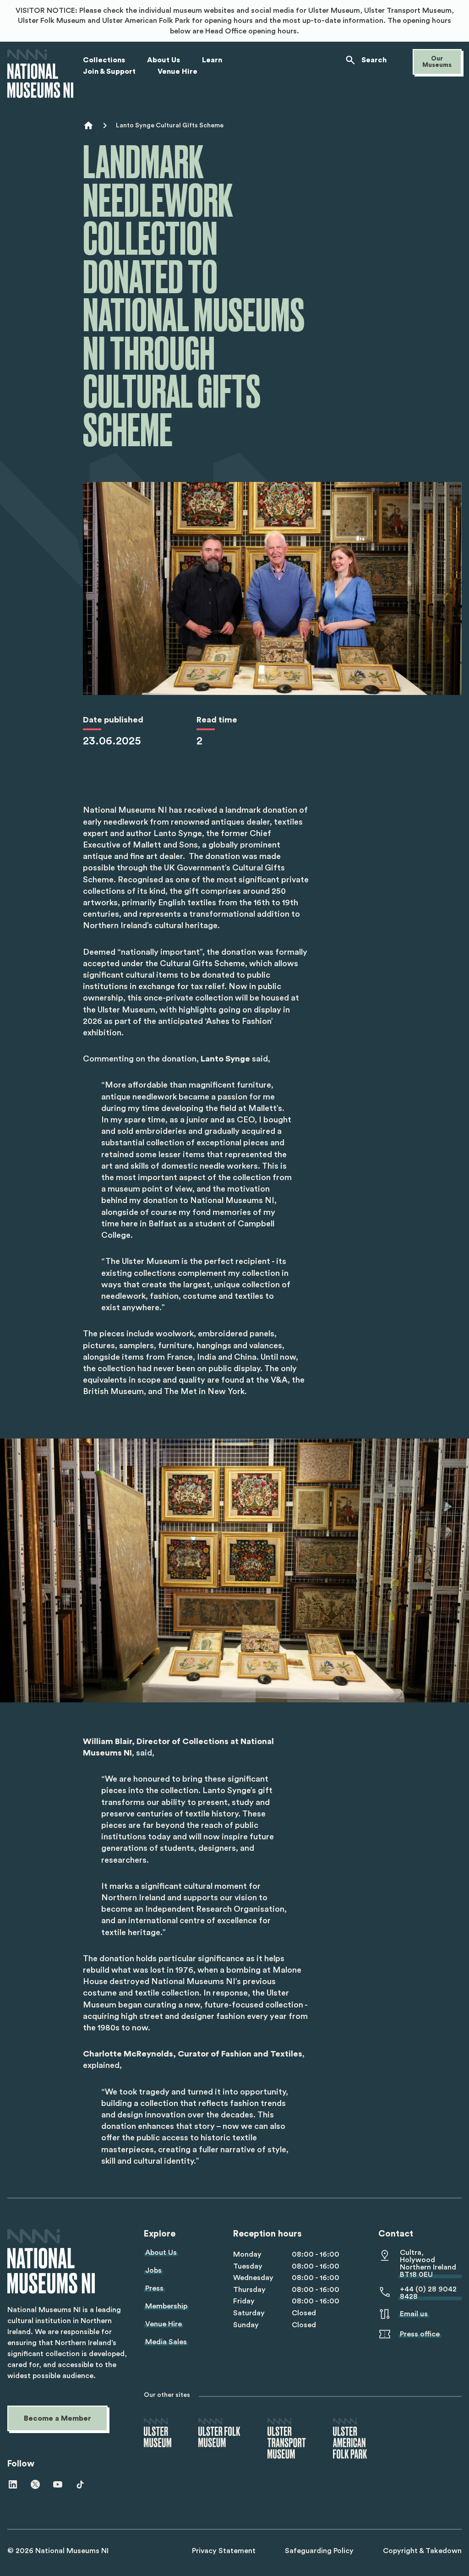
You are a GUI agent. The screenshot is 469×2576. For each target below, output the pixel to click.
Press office (420, 2334)
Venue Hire (164, 2324)
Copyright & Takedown (422, 2551)
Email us (414, 2314)
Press (154, 2288)
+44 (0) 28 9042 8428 (428, 2293)
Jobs (153, 2270)
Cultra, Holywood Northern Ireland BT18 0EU (428, 2264)
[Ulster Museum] (158, 2433)
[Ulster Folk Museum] (219, 2433)
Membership (166, 2306)
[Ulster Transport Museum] (287, 2439)
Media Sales (166, 2342)
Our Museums (437, 62)
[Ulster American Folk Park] (350, 2439)
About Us (161, 2253)
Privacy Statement (224, 2551)
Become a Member (57, 2418)
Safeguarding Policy (319, 2551)
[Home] (40, 74)
